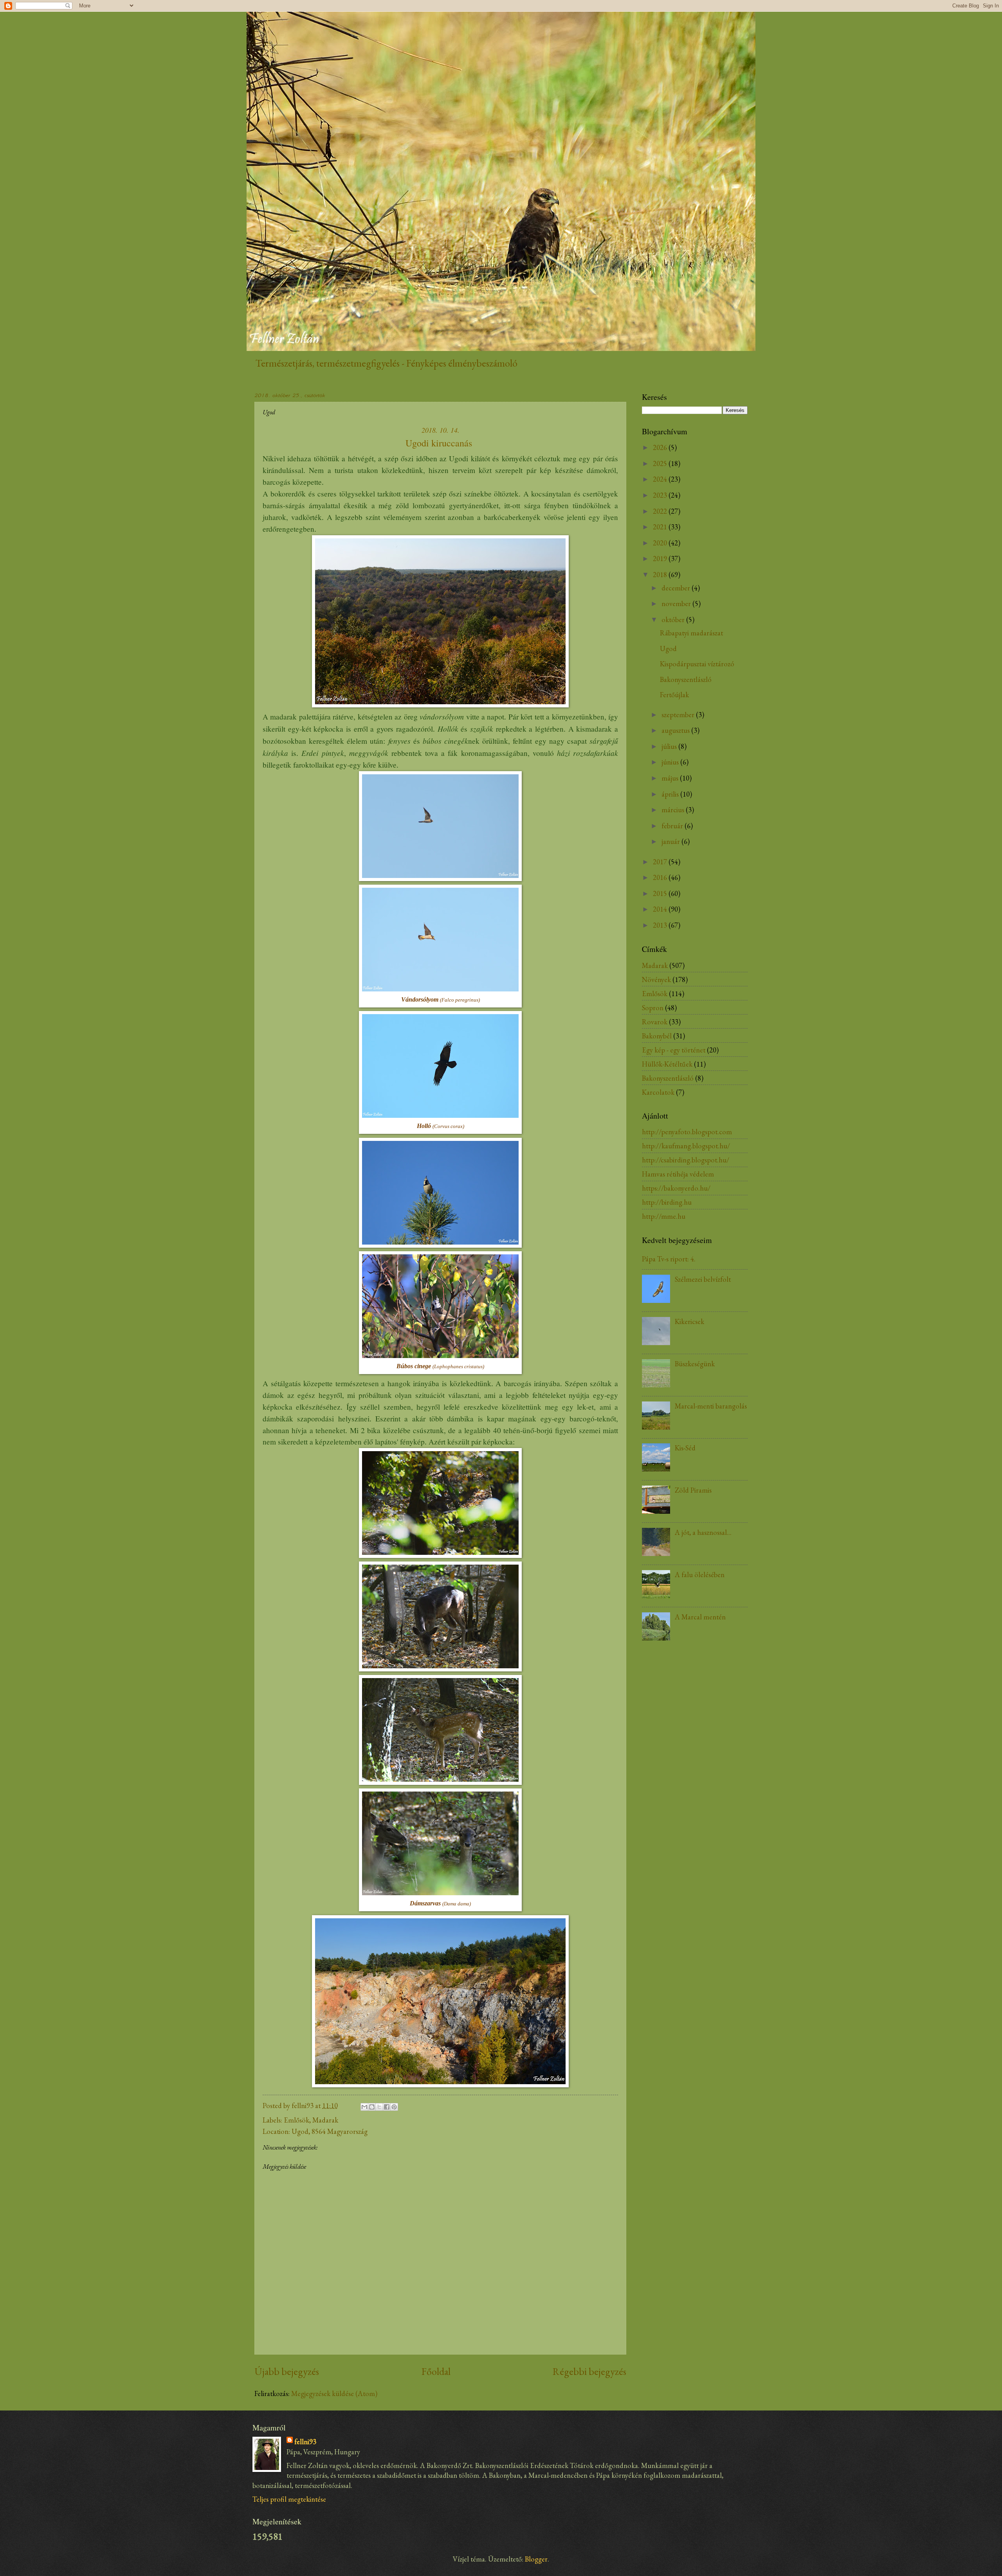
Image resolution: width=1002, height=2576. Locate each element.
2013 (661, 925)
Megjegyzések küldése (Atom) (334, 2393)
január (671, 841)
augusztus (676, 730)
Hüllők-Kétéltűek (667, 1064)
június (671, 762)
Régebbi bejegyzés (589, 2371)
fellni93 (305, 2441)
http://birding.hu (667, 1202)
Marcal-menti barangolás (711, 1406)
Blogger (536, 2559)
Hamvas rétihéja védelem (678, 1174)
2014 (661, 909)
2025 (661, 463)
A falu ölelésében (700, 1574)
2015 (661, 893)
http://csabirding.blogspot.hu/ (686, 1160)
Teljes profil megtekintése (289, 2499)
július (670, 746)
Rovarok (655, 1022)
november (677, 603)
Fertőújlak (674, 694)
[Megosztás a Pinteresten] (394, 2107)
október (674, 619)
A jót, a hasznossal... (703, 1532)
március (674, 809)
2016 (661, 877)
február (673, 826)
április (671, 794)
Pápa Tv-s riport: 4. (669, 1259)
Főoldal (436, 2371)
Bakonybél (657, 1036)
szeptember (679, 714)
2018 (661, 574)
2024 (661, 479)
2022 (661, 511)
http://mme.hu (664, 1216)
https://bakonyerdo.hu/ (676, 1188)
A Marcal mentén (700, 1617)
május (671, 778)
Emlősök (296, 2120)
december (677, 588)
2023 (661, 495)
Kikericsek (689, 1321)
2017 (661, 862)
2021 (661, 527)
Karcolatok (658, 1092)
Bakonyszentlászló (686, 679)
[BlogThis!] (372, 2107)
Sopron (653, 1007)
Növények (656, 979)
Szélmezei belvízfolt (703, 1279)
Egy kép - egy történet (674, 1050)
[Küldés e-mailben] (364, 2107)
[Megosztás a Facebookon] (387, 2107)
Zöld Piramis (693, 1490)
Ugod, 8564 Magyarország (330, 2131)
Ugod (668, 648)
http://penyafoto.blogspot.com (687, 1131)
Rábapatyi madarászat (691, 633)
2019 (661, 558)
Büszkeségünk (695, 1364)
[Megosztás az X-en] (379, 2107)
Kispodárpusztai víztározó (697, 664)
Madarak (325, 2120)
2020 (661, 543)
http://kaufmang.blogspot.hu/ (686, 1146)
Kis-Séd (685, 1448)
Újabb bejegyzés (287, 2371)
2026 (661, 447)
